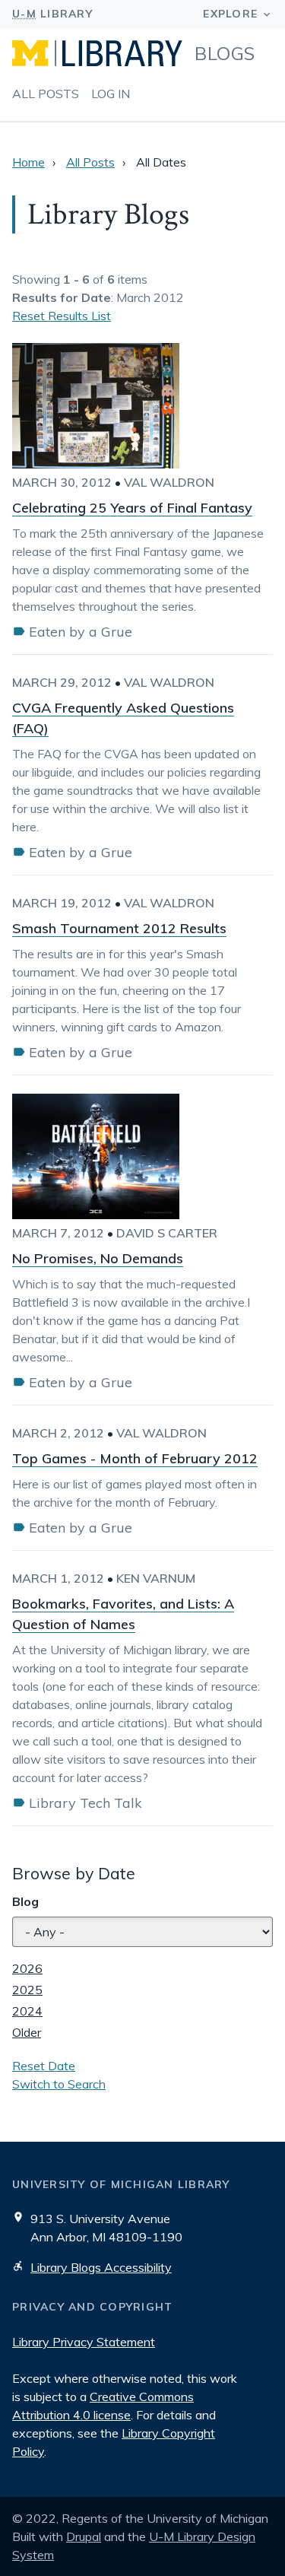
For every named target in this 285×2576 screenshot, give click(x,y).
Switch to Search (59, 2084)
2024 (27, 2011)
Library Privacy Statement (84, 2342)
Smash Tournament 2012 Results (119, 928)
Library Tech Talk (85, 1803)
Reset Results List (62, 316)
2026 (27, 1968)
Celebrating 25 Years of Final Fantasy (132, 508)
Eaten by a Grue (81, 632)
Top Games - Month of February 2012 (135, 1458)
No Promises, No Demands (98, 1258)
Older (27, 2032)
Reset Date (44, 2066)
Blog (25, 1901)
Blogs (225, 53)
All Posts (46, 94)
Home (28, 162)
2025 (27, 1990)
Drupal (84, 2536)
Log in (111, 94)
